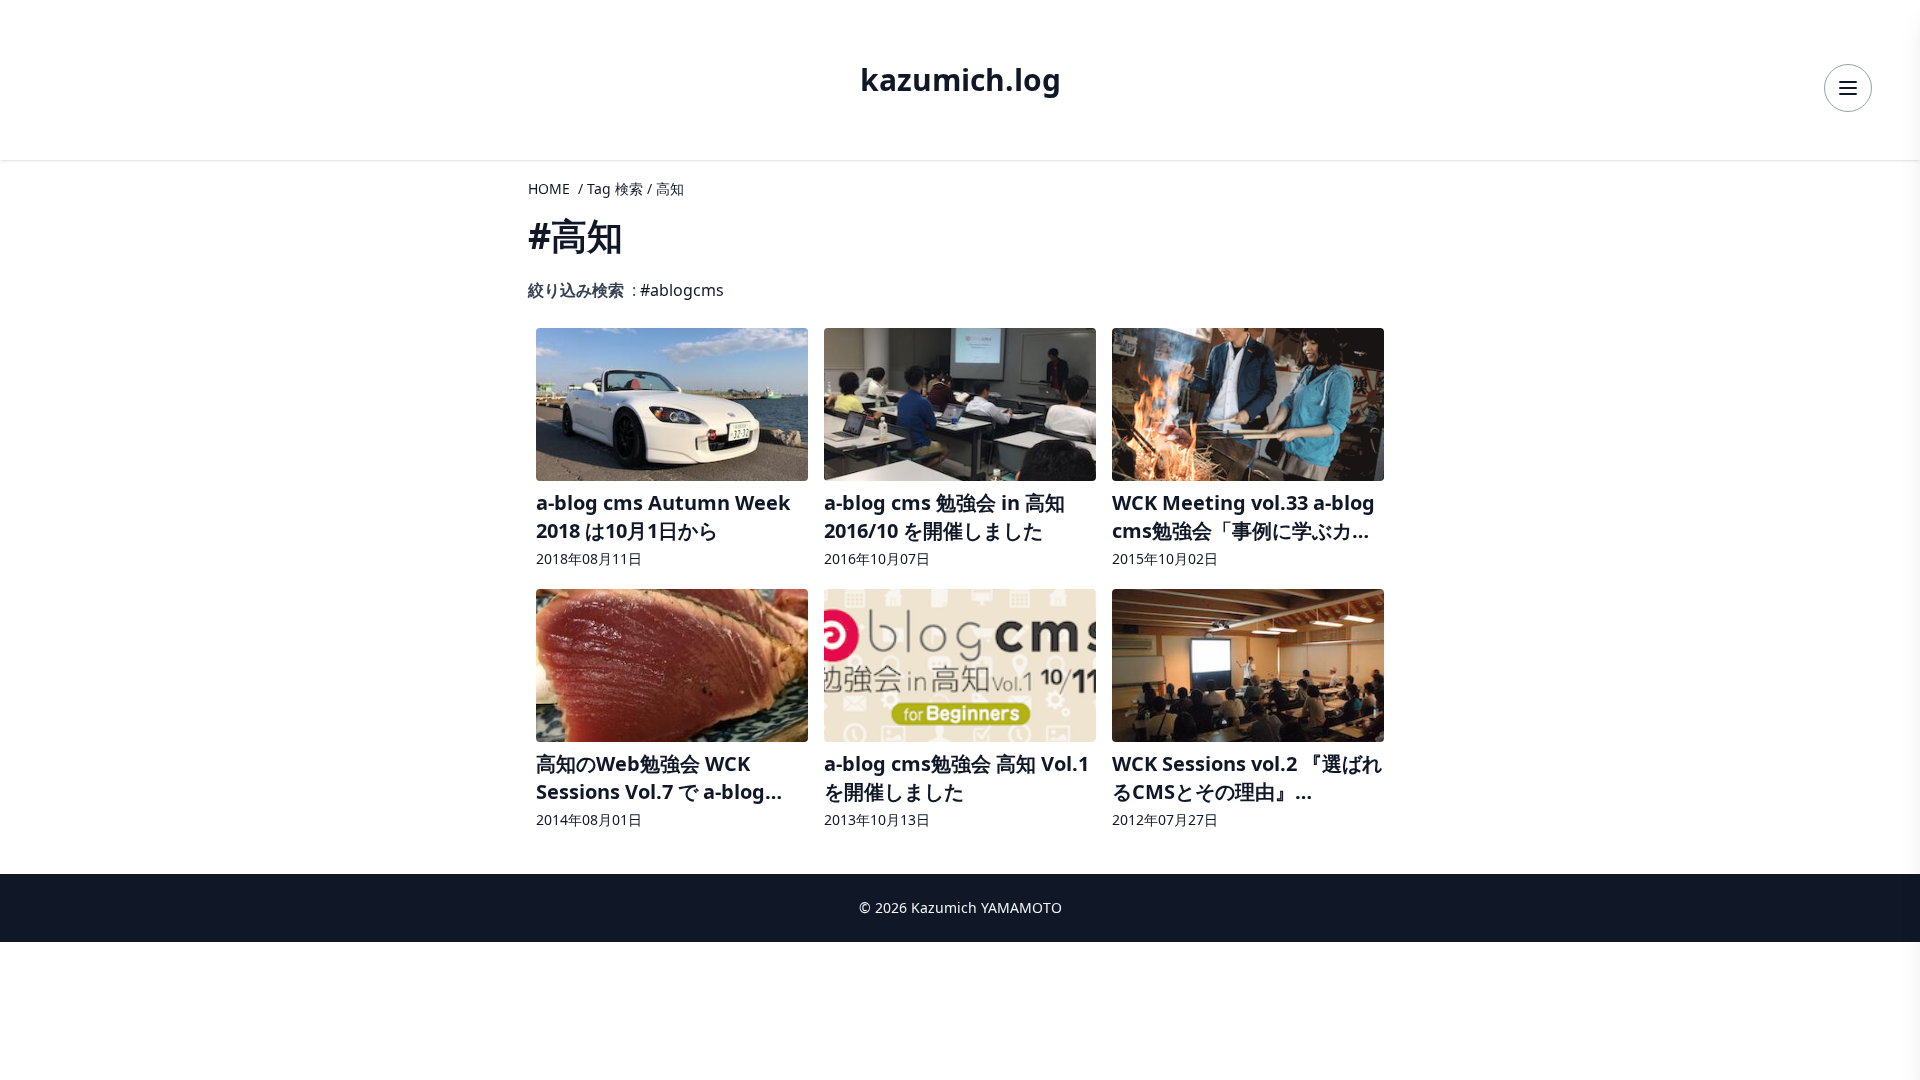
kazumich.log (960, 80)
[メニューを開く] (1848, 88)
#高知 (575, 235)
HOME (549, 188)
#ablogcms (682, 290)
